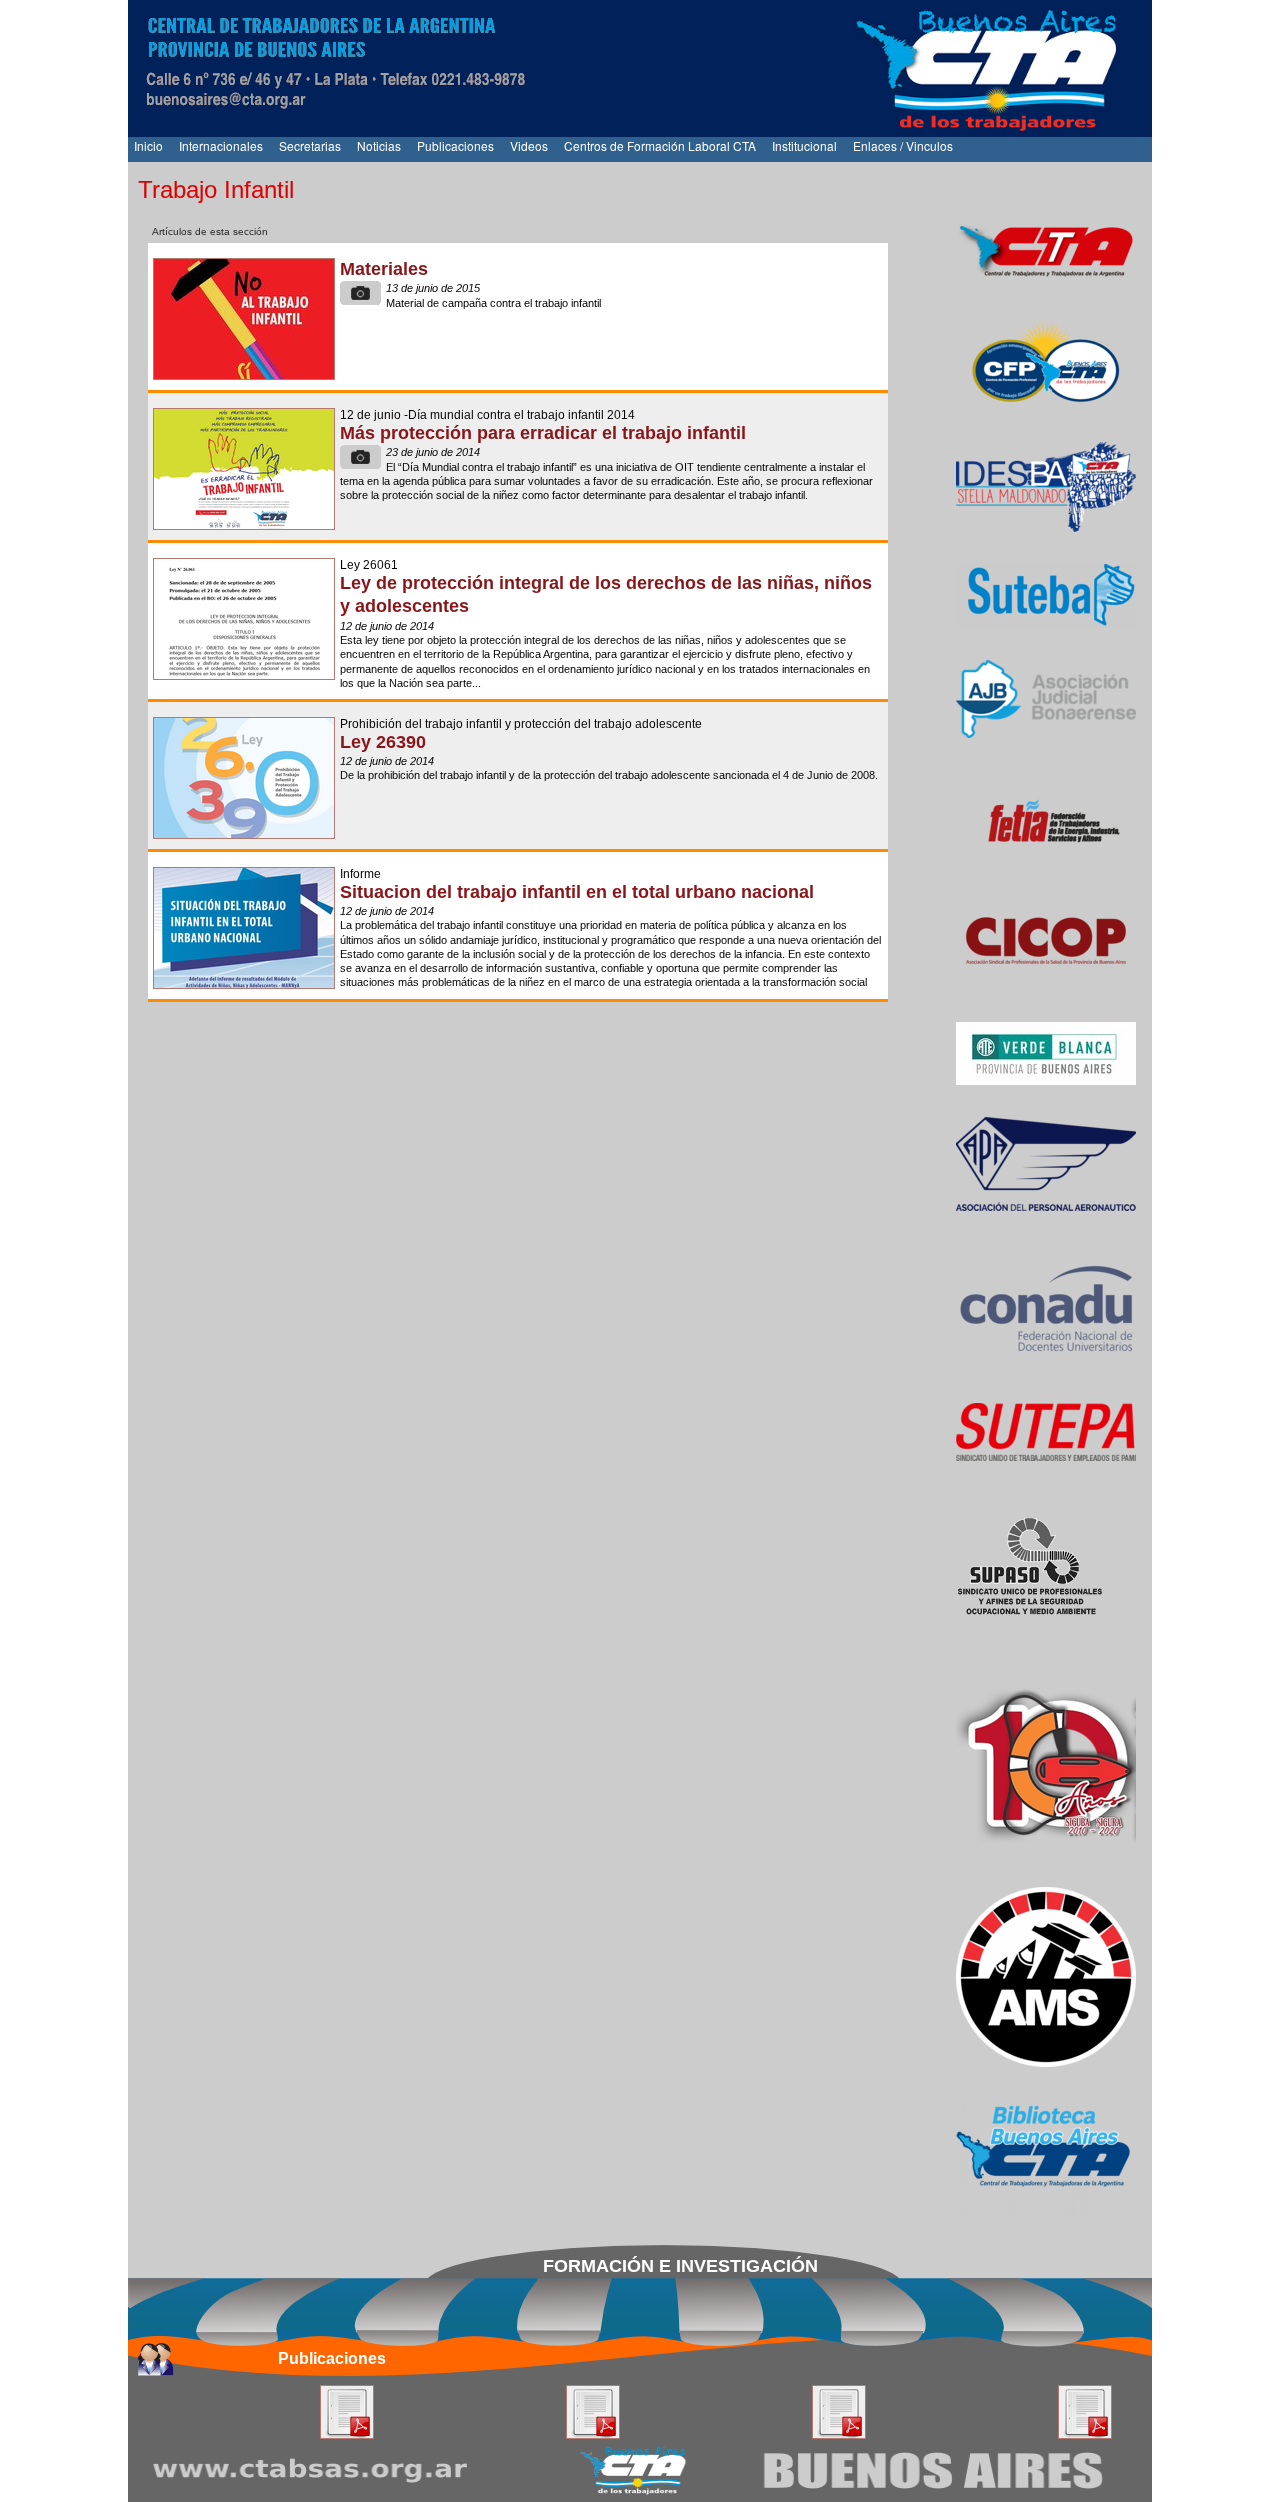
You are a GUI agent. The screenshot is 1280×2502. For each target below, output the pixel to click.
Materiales (384, 269)
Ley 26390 (383, 742)
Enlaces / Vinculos (903, 145)
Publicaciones (455, 145)
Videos (529, 145)
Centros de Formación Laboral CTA (660, 145)
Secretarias (310, 145)
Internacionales (221, 145)
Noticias (379, 145)
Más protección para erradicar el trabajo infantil (543, 433)
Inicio (148, 145)
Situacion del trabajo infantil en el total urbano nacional (577, 892)
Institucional (804, 145)
